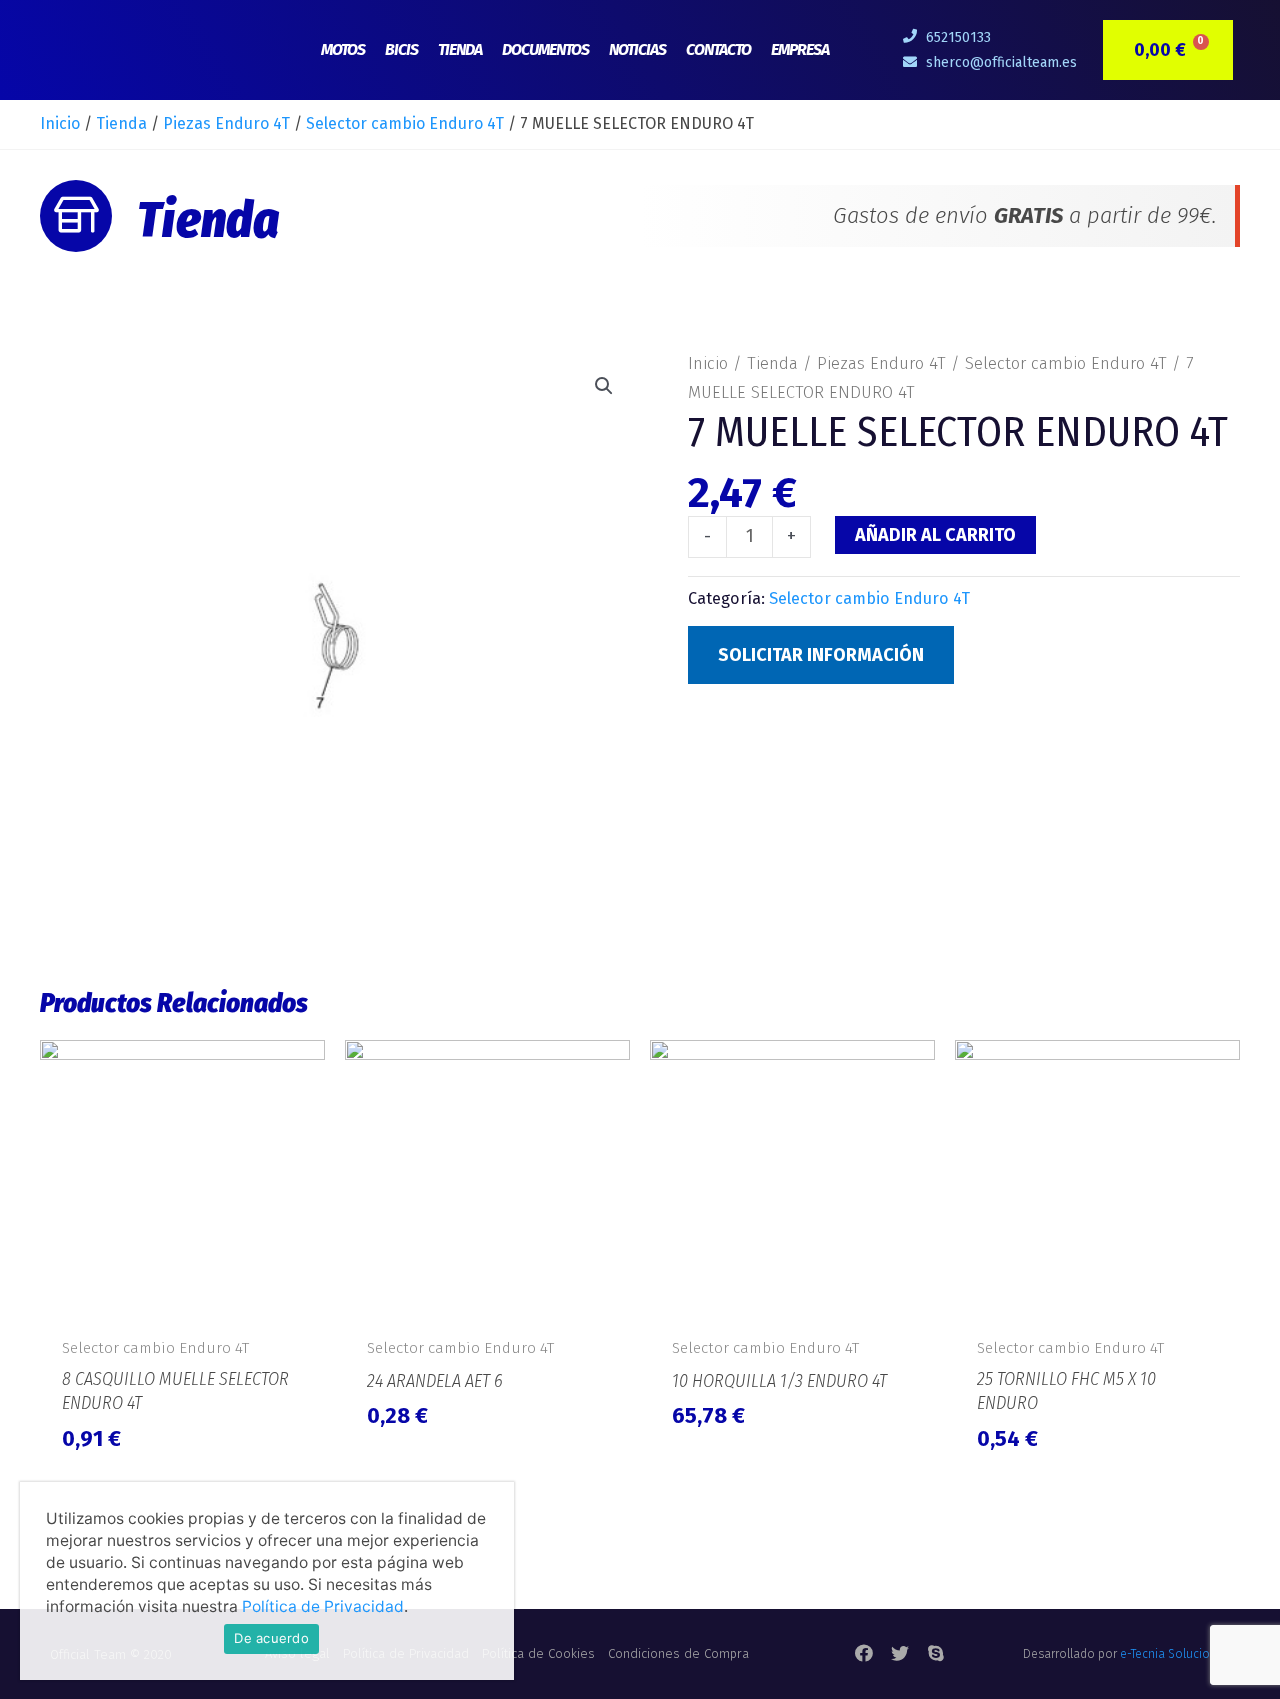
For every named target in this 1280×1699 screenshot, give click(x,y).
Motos (343, 49)
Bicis (401, 49)
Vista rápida (182, 1303)
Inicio (60, 123)
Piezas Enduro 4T (226, 123)
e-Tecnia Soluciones (1175, 1654)
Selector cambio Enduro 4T (405, 123)
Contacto (718, 49)
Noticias (637, 49)
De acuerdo (271, 1638)
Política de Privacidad (323, 1606)
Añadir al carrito (935, 535)
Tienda (460, 49)
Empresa (800, 49)
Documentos (545, 49)
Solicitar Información (821, 655)
